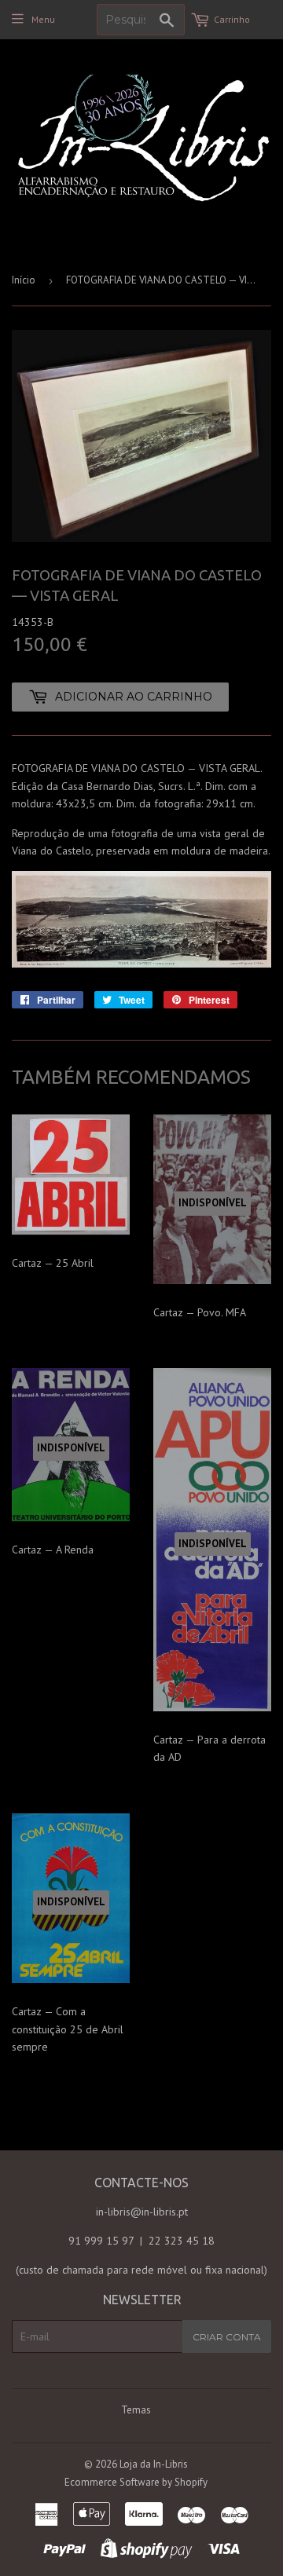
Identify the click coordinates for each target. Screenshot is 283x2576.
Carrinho (232, 19)
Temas (136, 2410)
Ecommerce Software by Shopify (136, 2482)
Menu (43, 19)
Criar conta (227, 2337)
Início (24, 280)
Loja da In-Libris (154, 2464)
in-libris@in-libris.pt (142, 2212)
